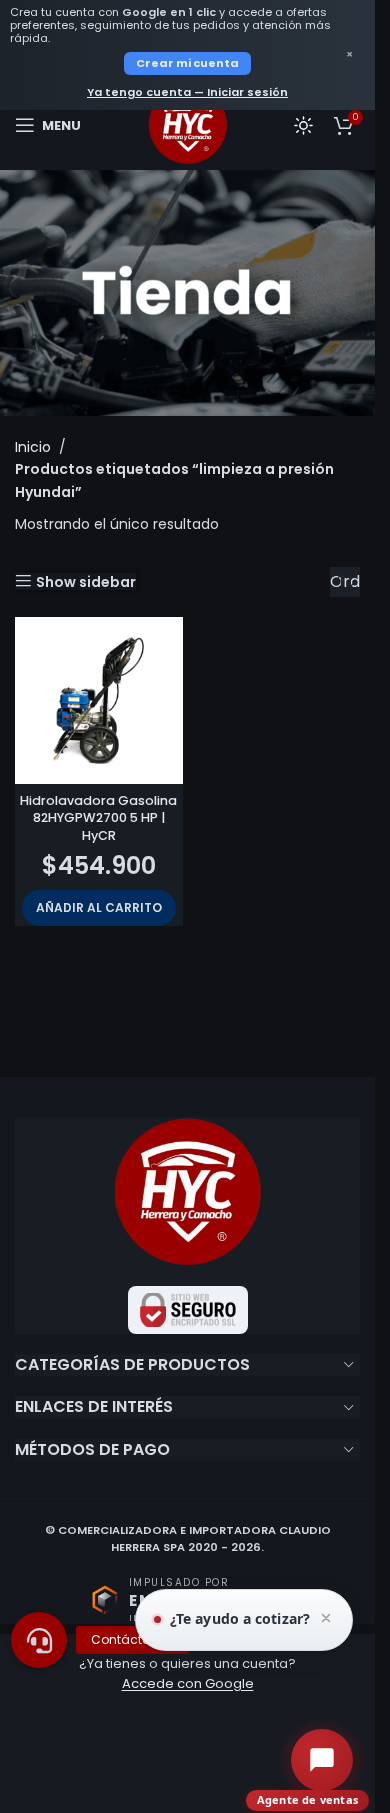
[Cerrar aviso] (326, 1620)
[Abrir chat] (322, 1760)
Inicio (33, 447)
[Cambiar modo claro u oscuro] (303, 125)
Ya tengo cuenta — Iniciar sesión (187, 92)
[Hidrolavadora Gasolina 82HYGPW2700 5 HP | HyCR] (99, 701)
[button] (99, 908)
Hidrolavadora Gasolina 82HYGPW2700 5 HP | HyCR (98, 818)
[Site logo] (188, 124)
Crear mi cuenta (187, 63)
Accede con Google (188, 1683)
